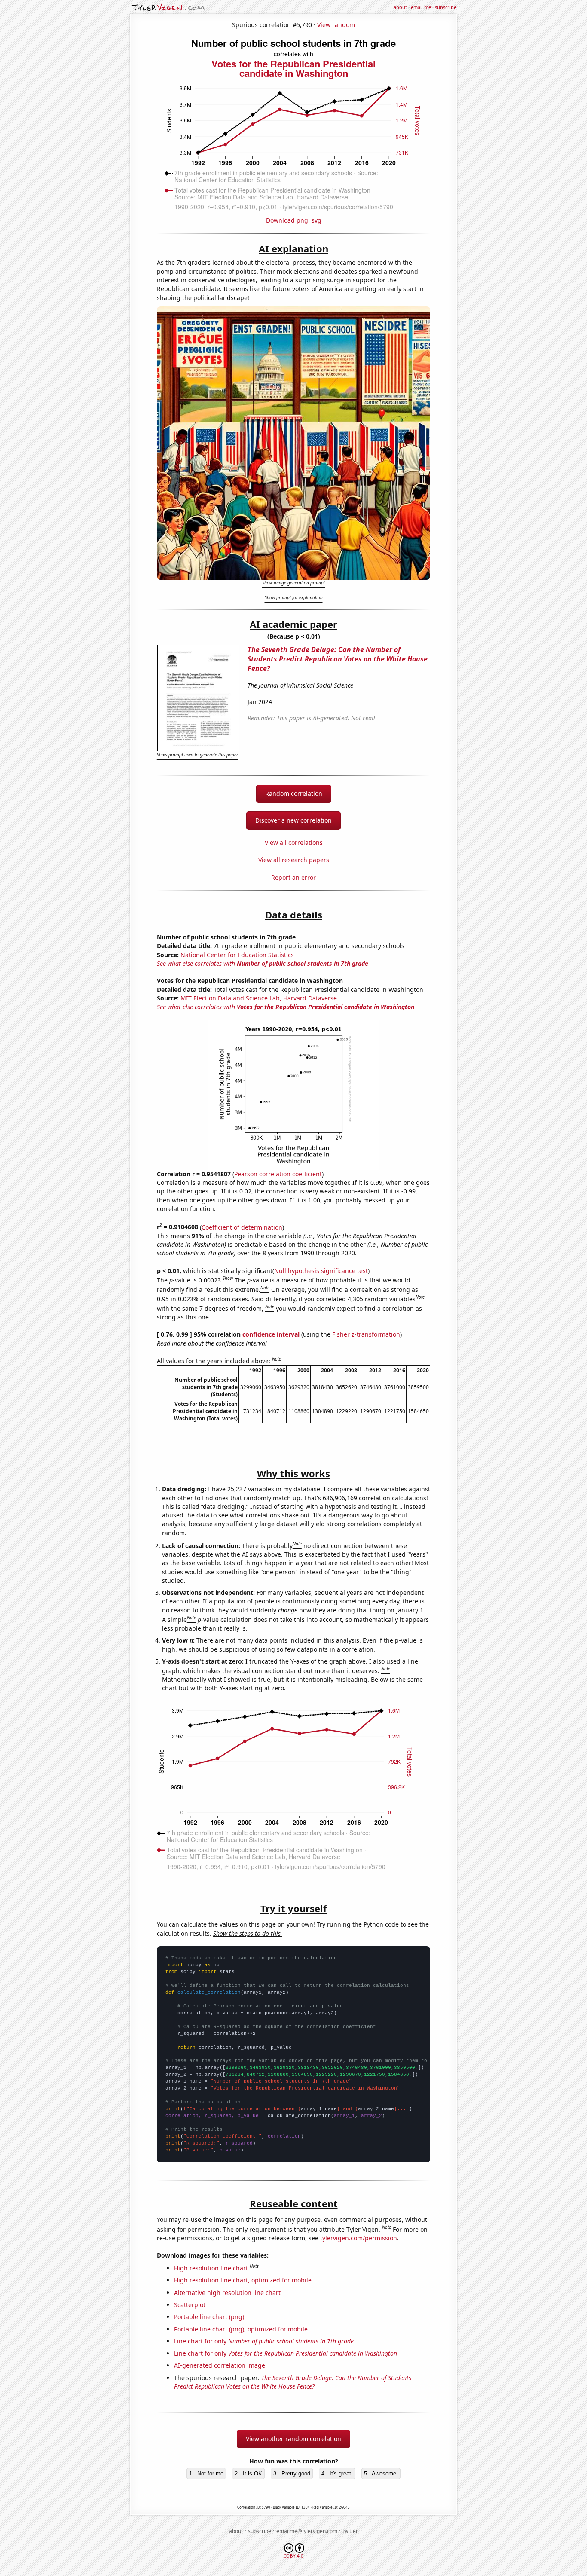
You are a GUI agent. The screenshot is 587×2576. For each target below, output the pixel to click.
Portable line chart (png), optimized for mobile (241, 2329)
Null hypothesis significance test (321, 1271)
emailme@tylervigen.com (307, 2531)
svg (316, 220)
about (400, 7)
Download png (287, 220)
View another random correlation (293, 2439)
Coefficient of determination (242, 1227)
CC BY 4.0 (293, 2556)
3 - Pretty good (292, 2474)
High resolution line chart (211, 2268)
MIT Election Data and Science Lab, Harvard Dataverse (259, 998)
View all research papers (294, 860)
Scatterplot (190, 2305)
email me (421, 7)
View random (336, 25)
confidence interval (271, 1334)
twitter (350, 2531)
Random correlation (294, 794)
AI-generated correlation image (220, 2365)
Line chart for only (264, 2341)
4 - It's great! (337, 2474)
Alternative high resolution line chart (227, 2293)
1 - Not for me (206, 2474)
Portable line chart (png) (209, 2317)
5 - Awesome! (381, 2474)
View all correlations (294, 843)
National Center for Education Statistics (237, 955)
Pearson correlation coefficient (278, 1174)
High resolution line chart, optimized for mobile (243, 2280)
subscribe (446, 7)
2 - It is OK (248, 2474)
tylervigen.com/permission (359, 2238)
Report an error (293, 877)
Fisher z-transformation (366, 1334)
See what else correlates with (263, 963)
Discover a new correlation (293, 820)
